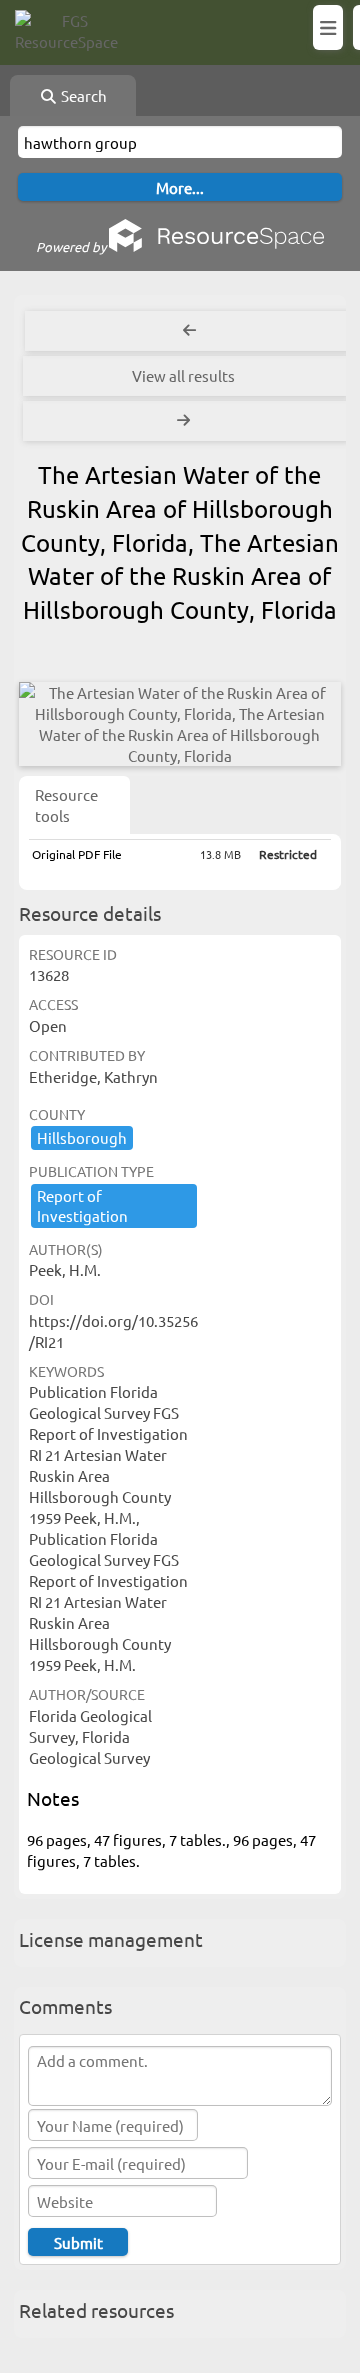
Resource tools (66, 805)
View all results (183, 375)
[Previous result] (190, 331)
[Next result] (186, 421)
